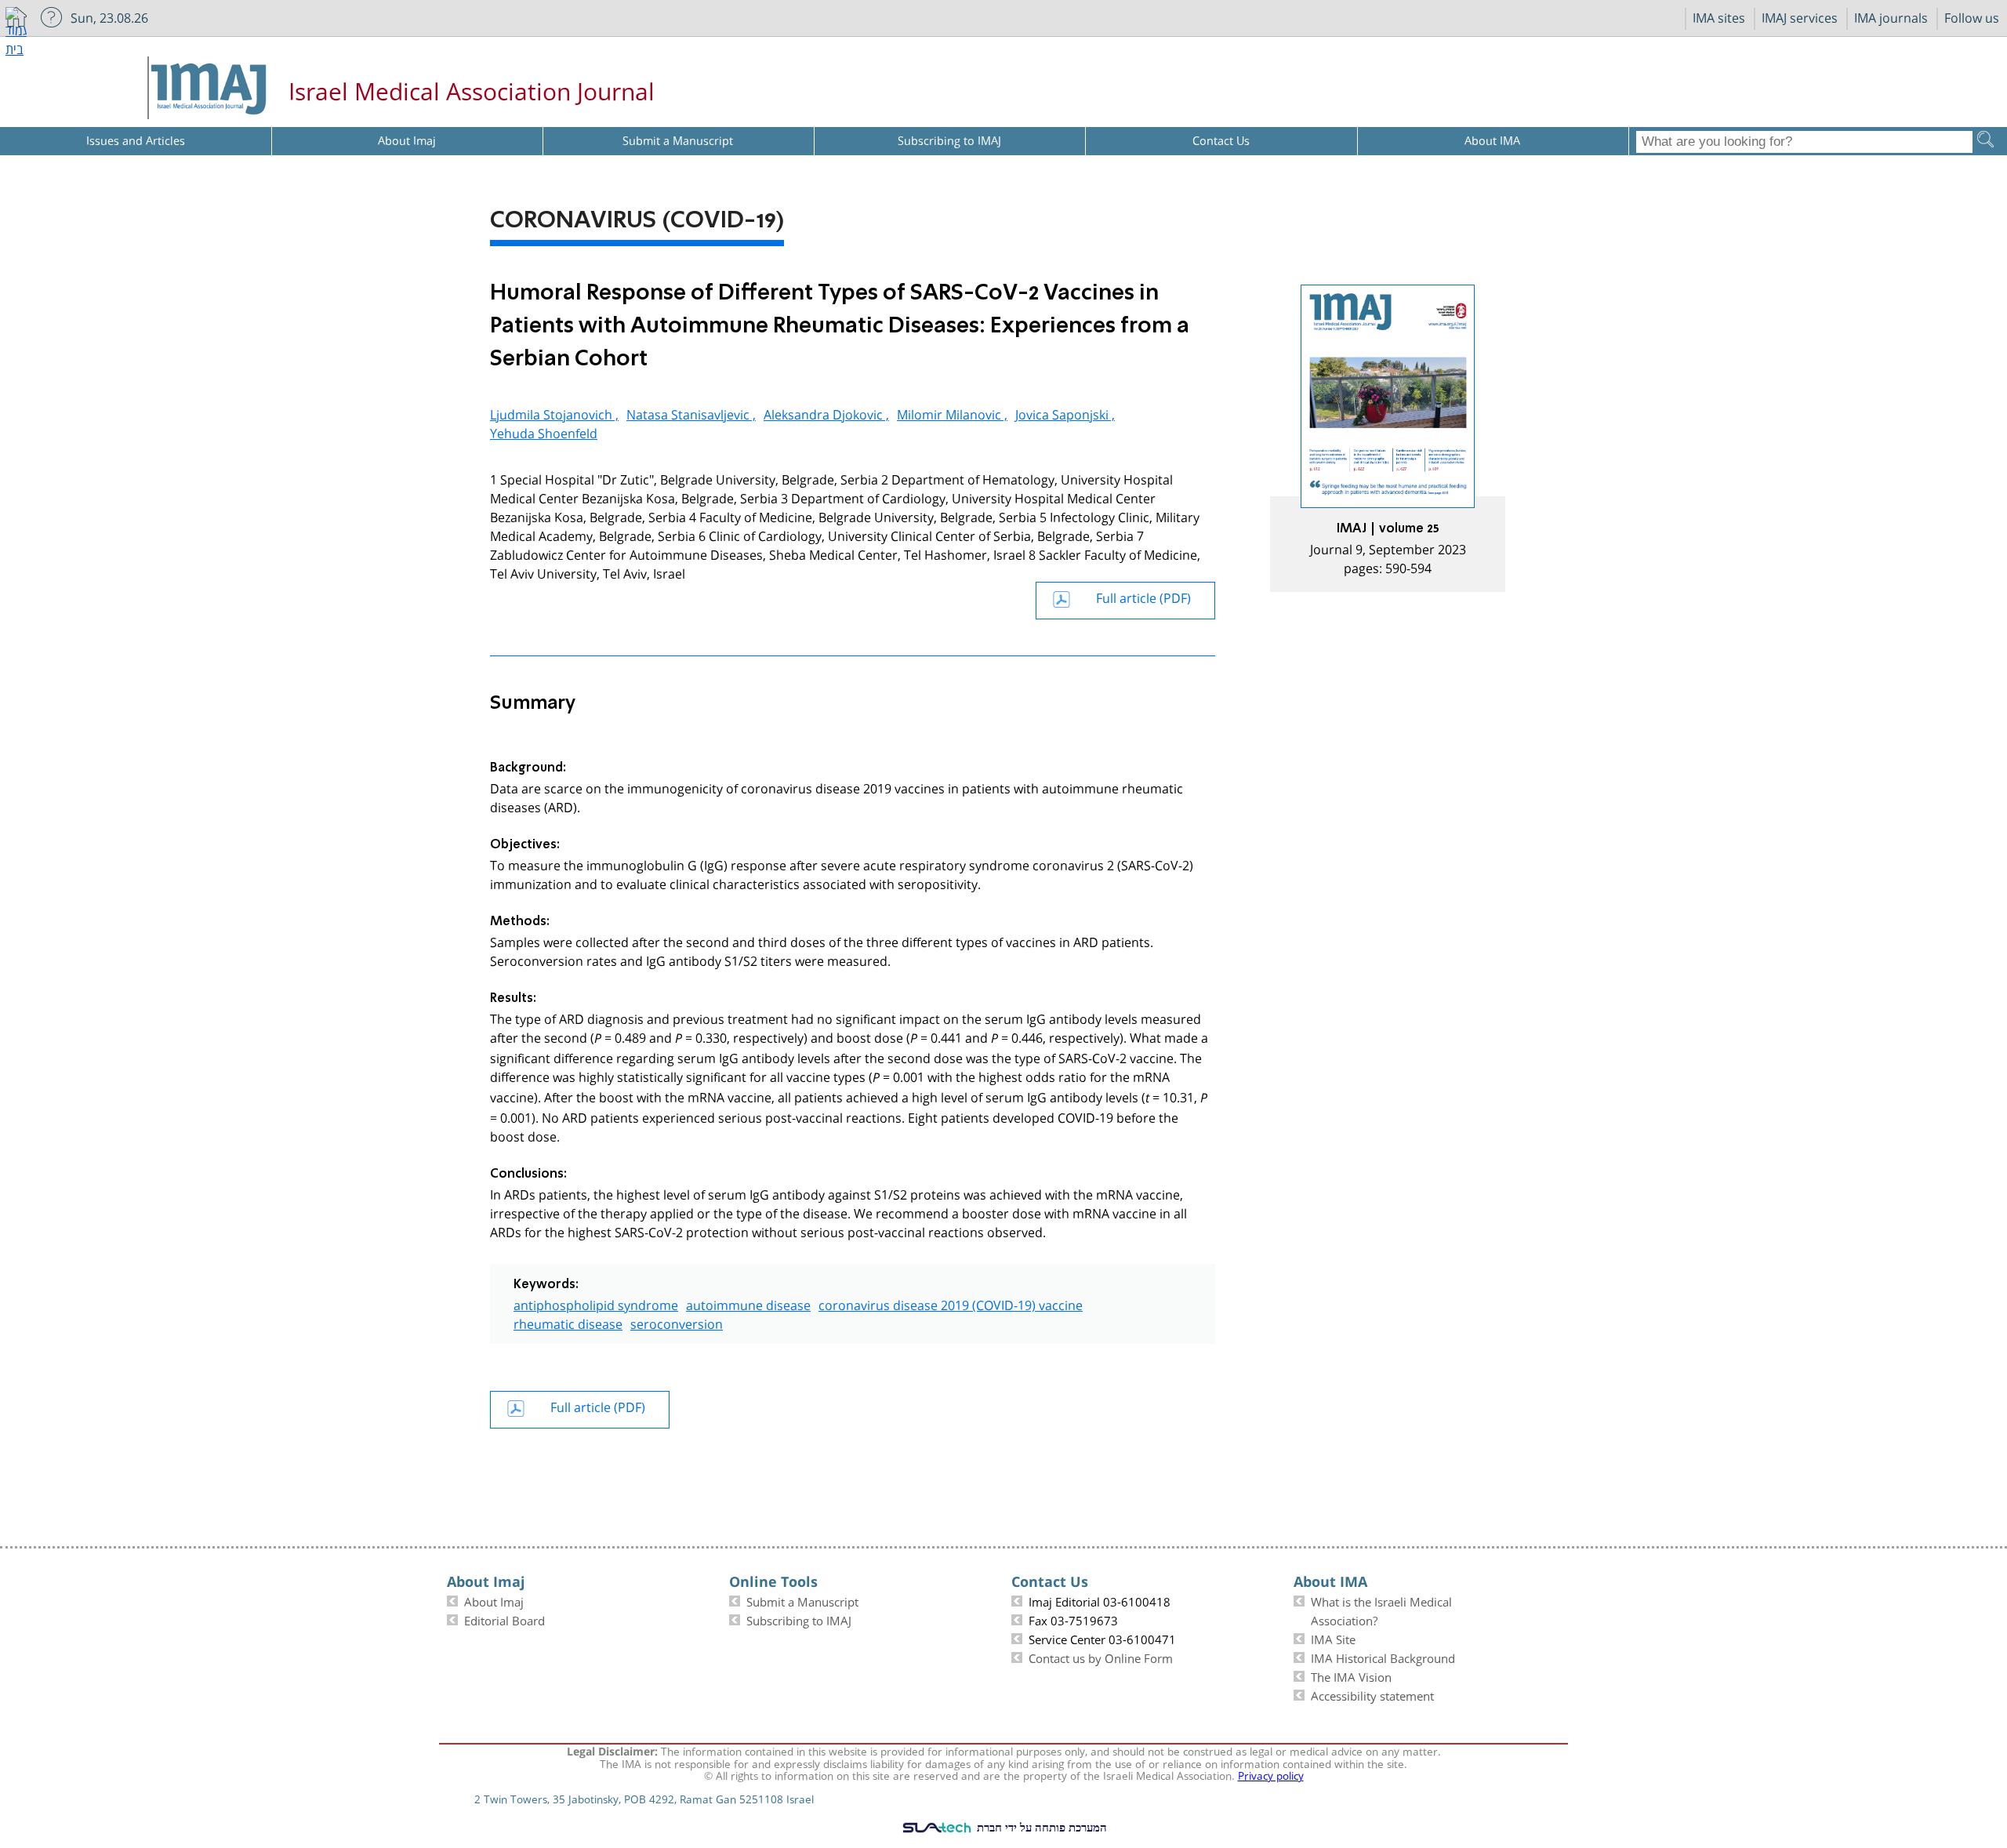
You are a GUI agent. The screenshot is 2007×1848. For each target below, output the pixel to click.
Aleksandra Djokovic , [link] (826, 413)
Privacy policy (1271, 1774)
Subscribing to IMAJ (799, 1619)
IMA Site (1333, 1638)
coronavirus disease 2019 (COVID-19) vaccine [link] (951, 1303)
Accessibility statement (1372, 1694)
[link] (1388, 438)
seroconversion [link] (677, 1322)
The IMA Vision (1351, 1676)
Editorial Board (504, 1619)
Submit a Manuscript (802, 1600)
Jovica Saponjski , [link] (1065, 413)
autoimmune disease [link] (748, 1303)
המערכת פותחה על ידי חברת (1040, 1827)
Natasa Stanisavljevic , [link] (691, 413)
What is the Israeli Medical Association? (1381, 1610)
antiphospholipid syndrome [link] (596, 1303)
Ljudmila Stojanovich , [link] (554, 413)
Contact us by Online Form (1101, 1657)
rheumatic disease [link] (568, 1322)
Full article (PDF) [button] (1143, 596)
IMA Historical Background (1383, 1657)
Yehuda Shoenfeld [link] (544, 432)
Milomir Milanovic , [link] (952, 413)
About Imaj (494, 1600)
